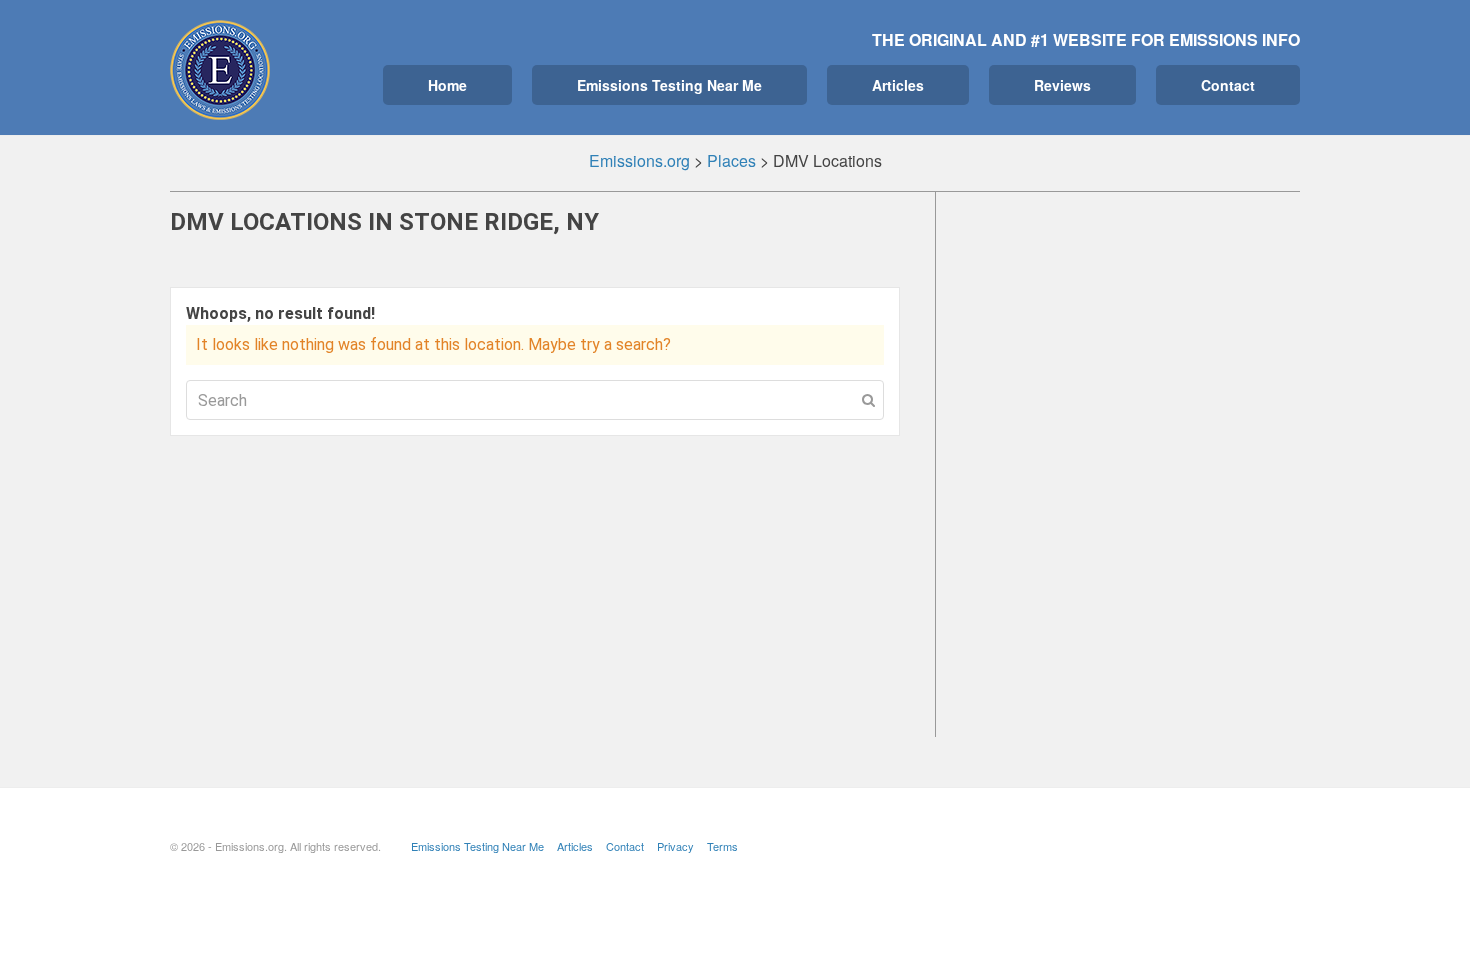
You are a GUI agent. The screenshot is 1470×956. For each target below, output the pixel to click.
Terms (722, 846)
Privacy (675, 846)
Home (447, 85)
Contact (1228, 85)
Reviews (1062, 85)
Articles (898, 85)
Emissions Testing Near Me (669, 85)
